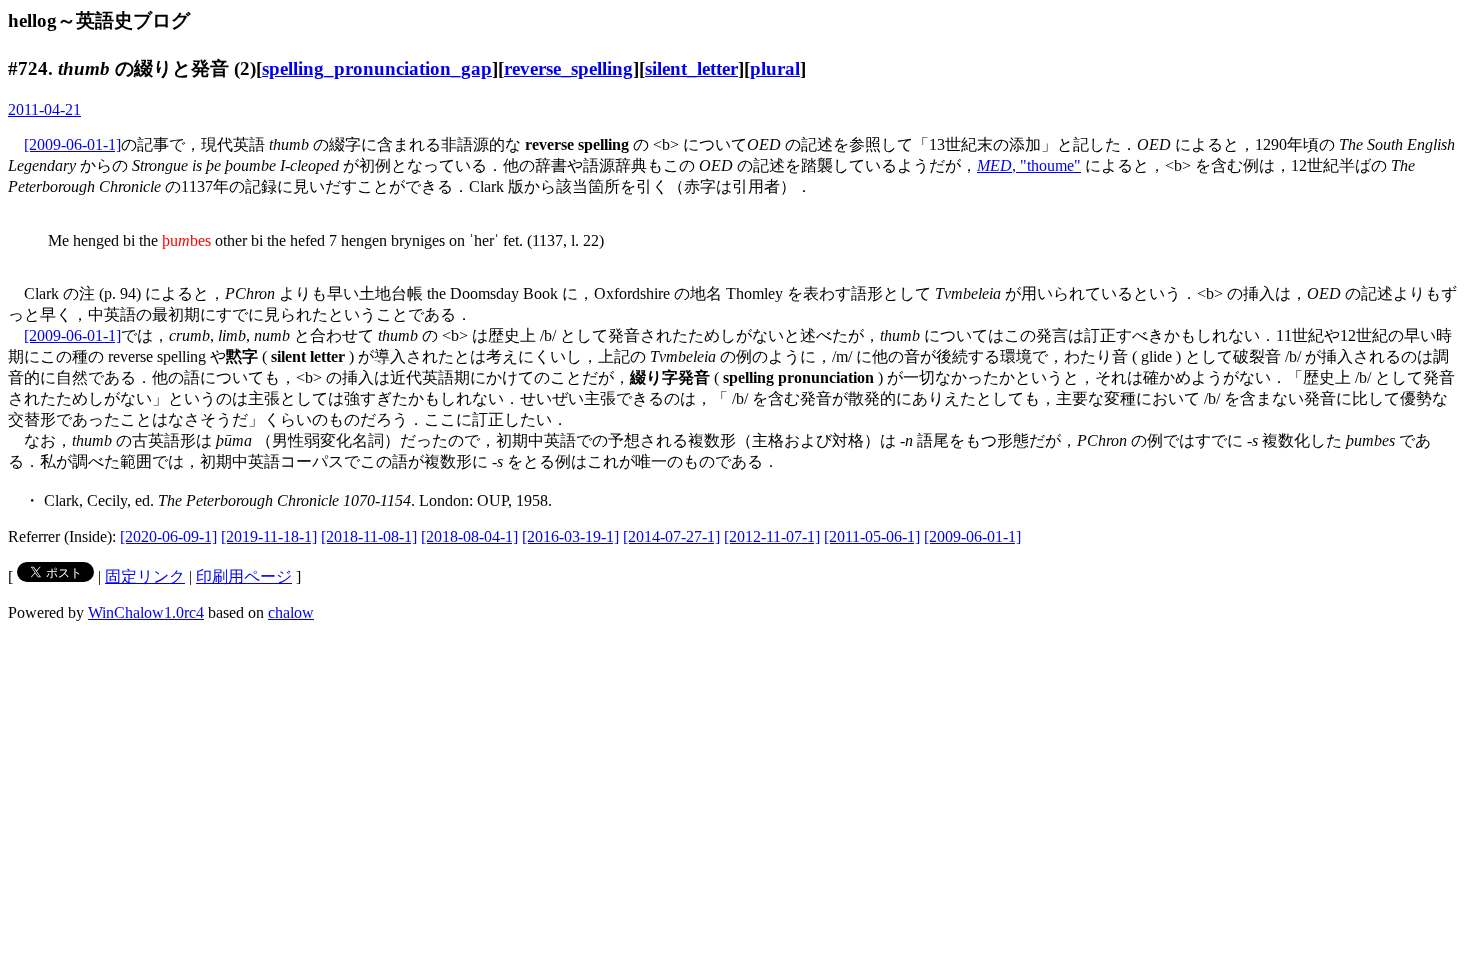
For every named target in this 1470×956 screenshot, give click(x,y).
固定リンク (145, 576)
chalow (291, 612)
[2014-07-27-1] (671, 536)
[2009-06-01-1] (72, 144)
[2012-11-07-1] (772, 536)
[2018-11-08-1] (369, 536)
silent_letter (691, 68)
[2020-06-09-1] (168, 536)
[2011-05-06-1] (872, 536)
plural (775, 68)
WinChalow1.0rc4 (146, 612)
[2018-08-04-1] (469, 536)
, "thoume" (1029, 165)
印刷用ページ (244, 576)
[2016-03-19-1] (570, 536)
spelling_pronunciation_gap (377, 68)
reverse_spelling (568, 68)
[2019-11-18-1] (269, 536)
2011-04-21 (44, 109)
